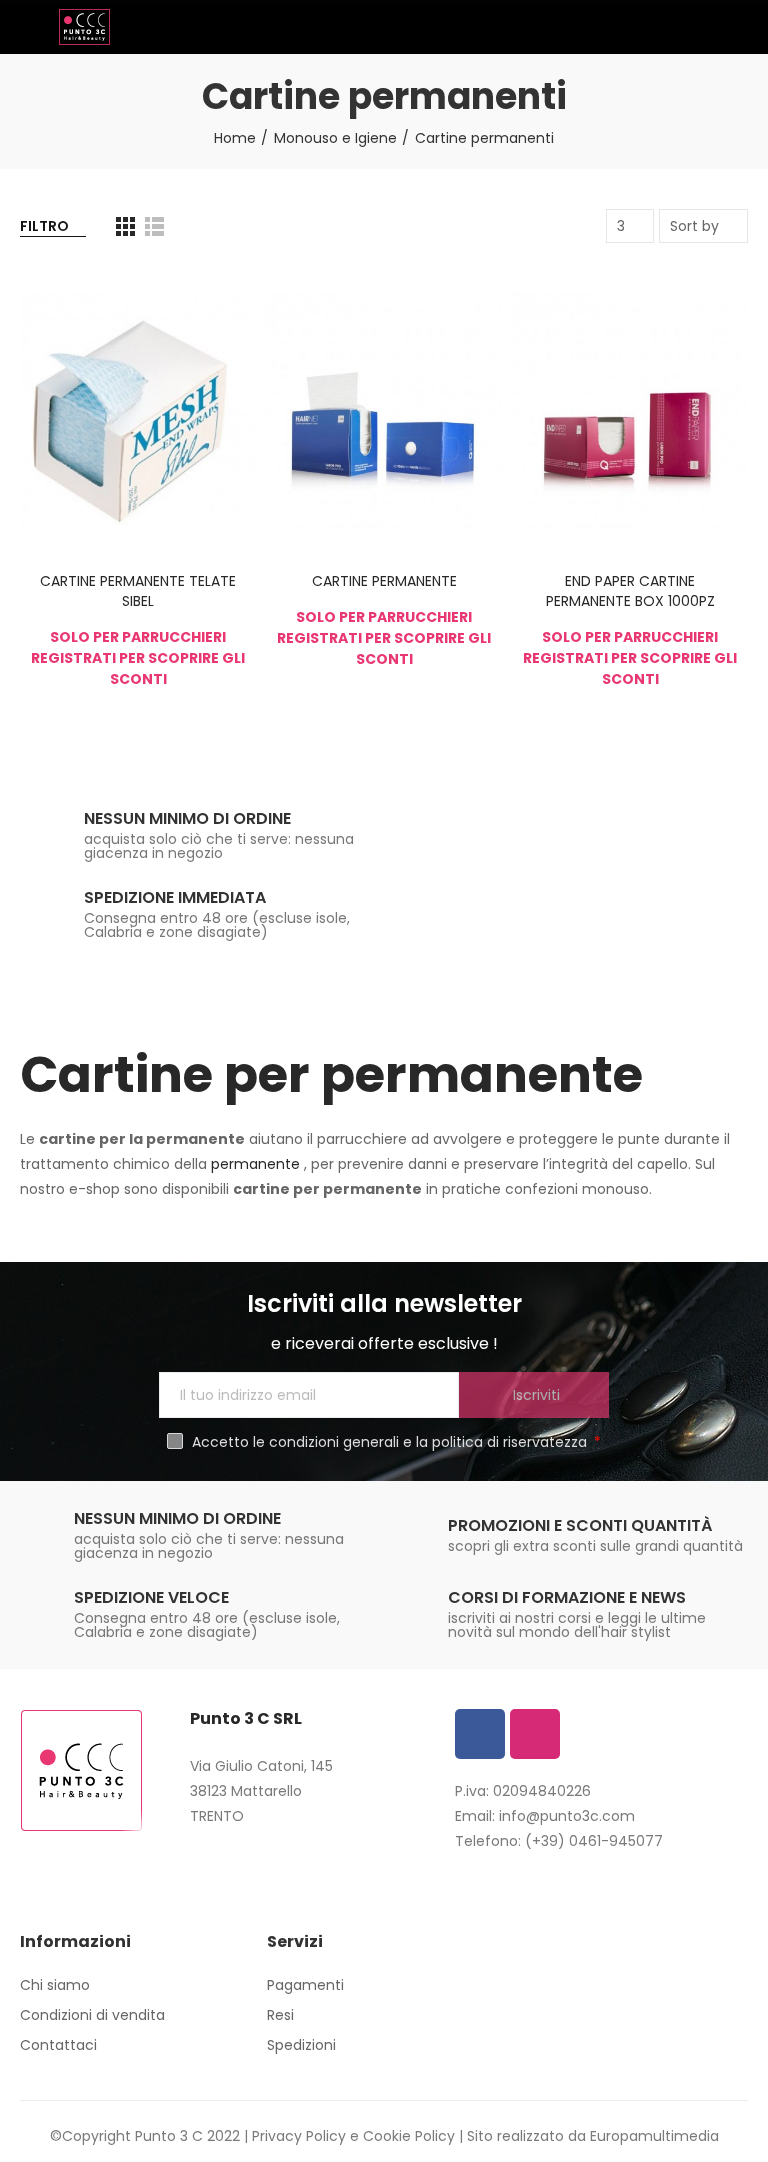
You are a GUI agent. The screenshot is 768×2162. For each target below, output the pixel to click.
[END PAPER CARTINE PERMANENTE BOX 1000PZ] (630, 409)
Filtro (44, 226)
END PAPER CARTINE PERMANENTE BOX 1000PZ (630, 591)
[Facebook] (480, 1734)
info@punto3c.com (567, 1816)
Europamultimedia (654, 2136)
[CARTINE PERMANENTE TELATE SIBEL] (138, 409)
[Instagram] (535, 1734)
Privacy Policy (299, 2136)
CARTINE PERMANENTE (384, 581)
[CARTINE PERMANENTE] (384, 409)
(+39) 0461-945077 (594, 1841)
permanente (257, 1164)
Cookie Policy (409, 2136)
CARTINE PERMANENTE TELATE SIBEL (138, 591)
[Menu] (29, 27)
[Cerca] (703, 26)
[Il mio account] (738, 27)
